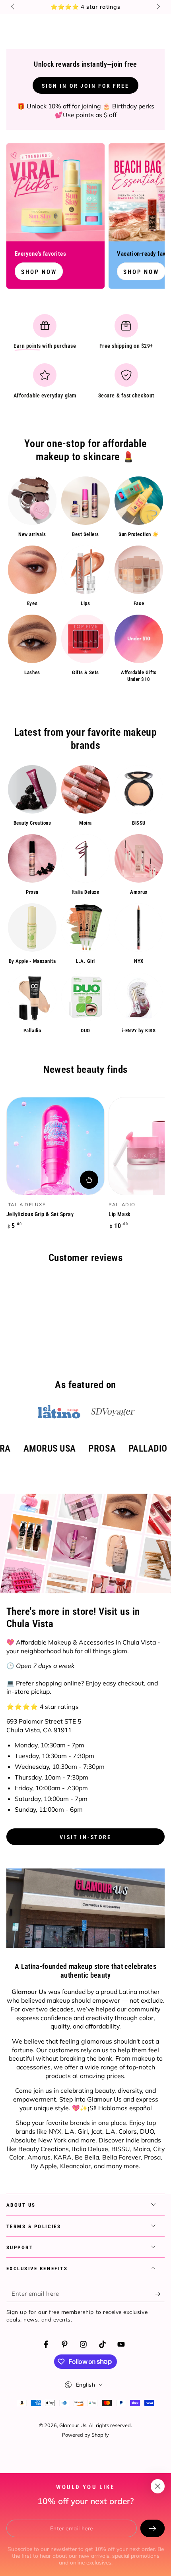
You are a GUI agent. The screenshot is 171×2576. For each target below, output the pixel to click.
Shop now (141, 272)
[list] (86, 359)
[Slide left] (14, 7)
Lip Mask (120, 1214)
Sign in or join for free (85, 86)
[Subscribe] (160, 2294)
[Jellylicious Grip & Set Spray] (55, 1146)
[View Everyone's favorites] (55, 192)
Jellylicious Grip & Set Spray (40, 1214)
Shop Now (39, 272)
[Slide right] (158, 7)
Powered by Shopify (85, 2435)
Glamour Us (73, 2425)
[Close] (157, 2486)
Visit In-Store (85, 1837)
